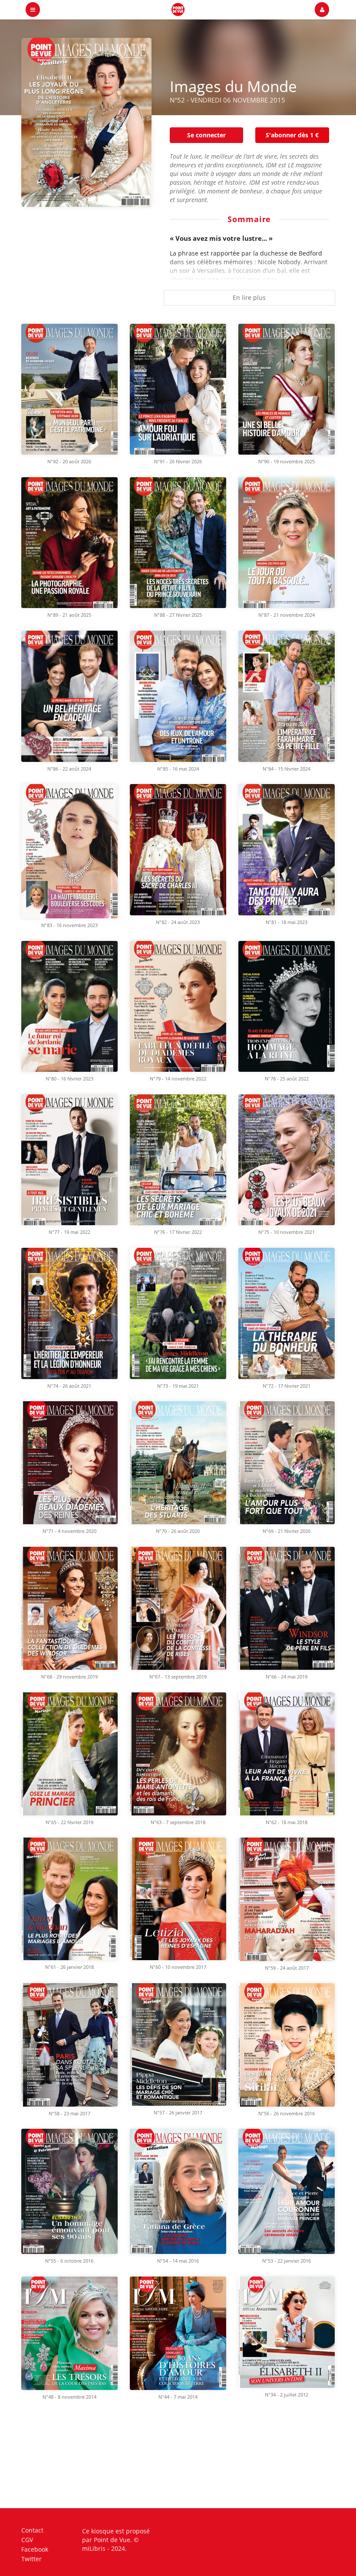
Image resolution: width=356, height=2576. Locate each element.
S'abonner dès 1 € (292, 135)
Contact (32, 2531)
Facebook (35, 2549)
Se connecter (206, 135)
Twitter (31, 2559)
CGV (27, 2540)
